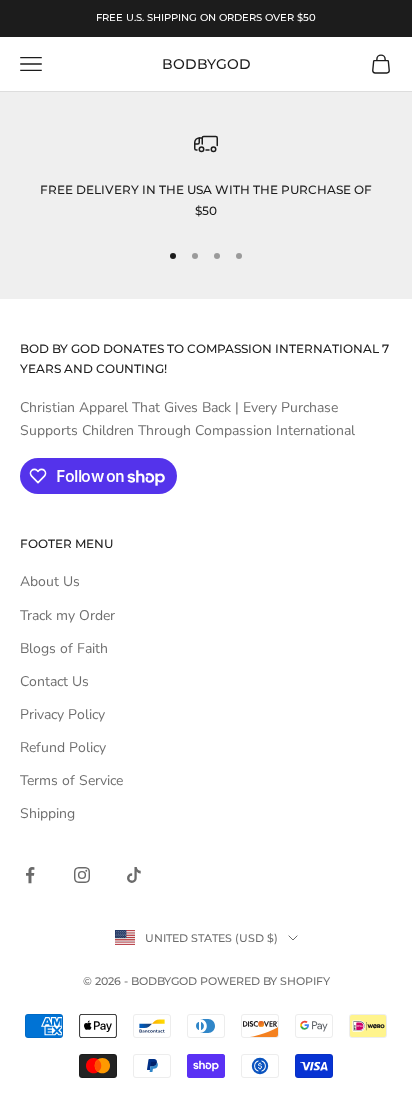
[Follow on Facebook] (30, 875)
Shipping (47, 813)
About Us (50, 581)
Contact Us (54, 681)
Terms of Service (71, 780)
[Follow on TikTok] (134, 875)
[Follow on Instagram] (82, 875)
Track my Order (67, 615)
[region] (206, 176)
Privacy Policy (62, 714)
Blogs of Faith (64, 648)
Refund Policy (63, 747)
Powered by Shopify (265, 981)
